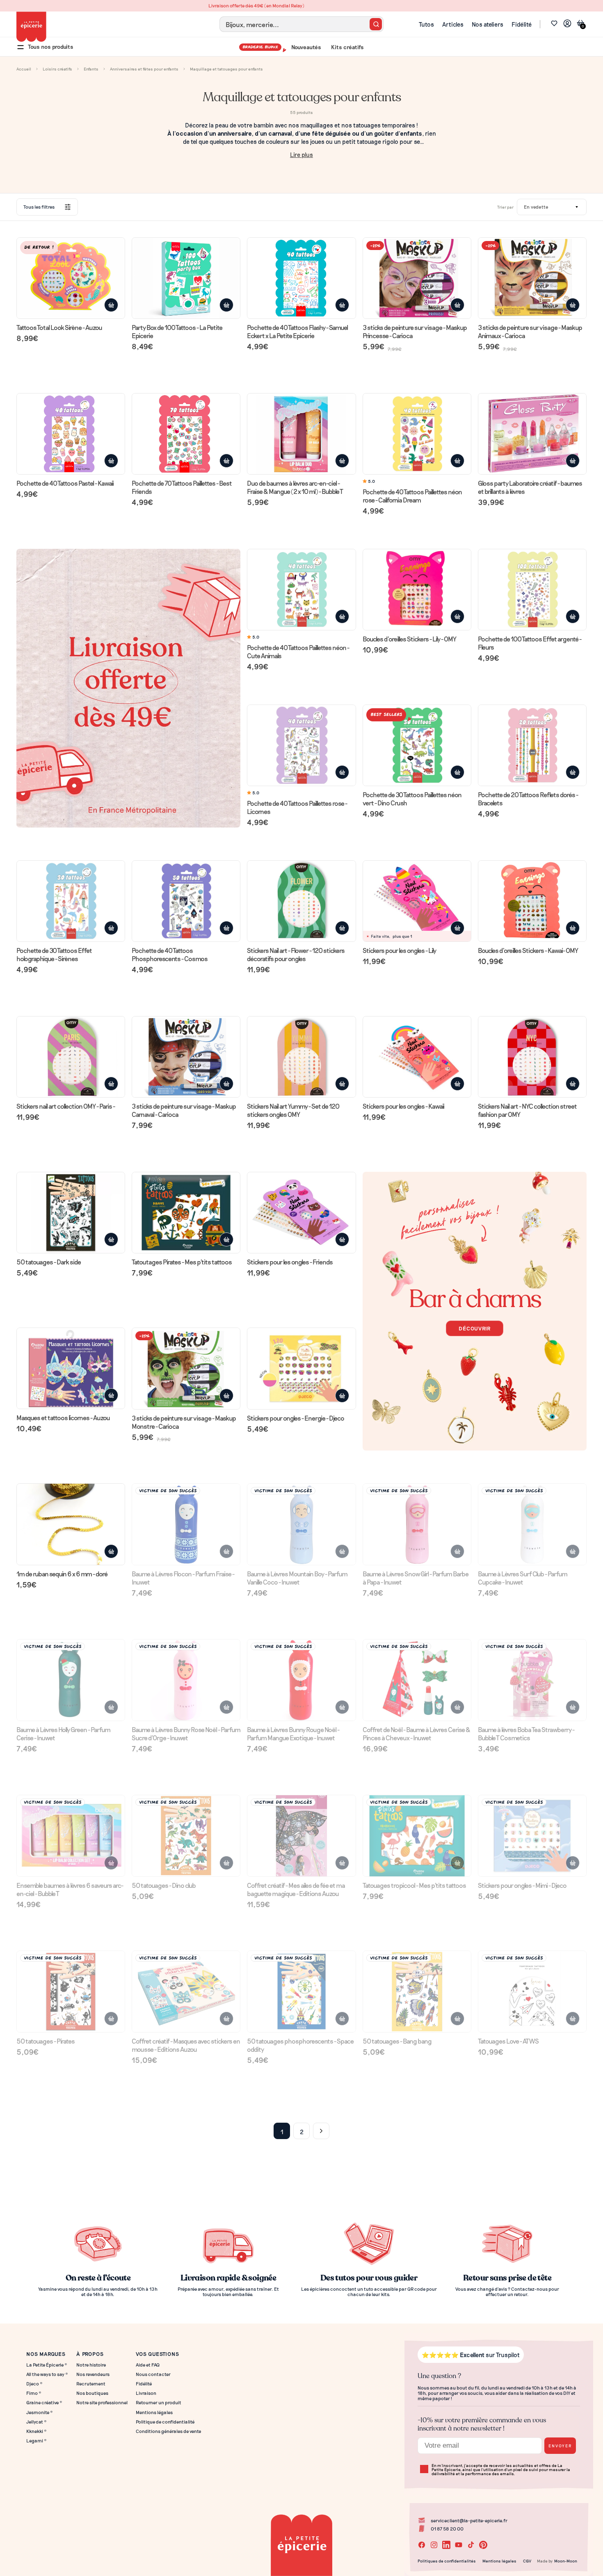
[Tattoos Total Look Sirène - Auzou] (71, 290)
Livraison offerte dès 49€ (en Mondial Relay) (301, 6)
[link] (567, 24)
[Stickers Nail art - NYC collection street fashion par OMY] (532, 1073)
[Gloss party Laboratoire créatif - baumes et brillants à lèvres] (532, 450)
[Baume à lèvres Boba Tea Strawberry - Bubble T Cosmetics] (532, 1696)
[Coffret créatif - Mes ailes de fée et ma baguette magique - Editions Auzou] (301, 1852)
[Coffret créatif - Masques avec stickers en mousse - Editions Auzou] (186, 2008)
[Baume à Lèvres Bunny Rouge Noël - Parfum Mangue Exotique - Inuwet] (301, 1696)
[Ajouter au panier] (111, 305)
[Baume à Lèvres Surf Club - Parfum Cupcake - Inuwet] (532, 1540)
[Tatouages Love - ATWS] (532, 2004)
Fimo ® (34, 2393)
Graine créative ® (44, 2402)
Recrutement (91, 2384)
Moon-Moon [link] (566, 2561)
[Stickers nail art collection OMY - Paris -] (71, 1069)
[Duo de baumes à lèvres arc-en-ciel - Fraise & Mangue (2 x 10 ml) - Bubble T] (301, 450)
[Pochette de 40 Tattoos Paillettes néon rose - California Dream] (417, 455)
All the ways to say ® (47, 2374)
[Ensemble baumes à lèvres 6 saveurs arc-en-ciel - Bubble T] (71, 1852)
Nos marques (46, 2354)
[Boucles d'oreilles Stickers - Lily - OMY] (417, 602)
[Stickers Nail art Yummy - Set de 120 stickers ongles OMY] (301, 1073)
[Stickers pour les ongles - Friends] (301, 1225)
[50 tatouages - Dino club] (186, 1848)
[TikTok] (471, 2545)
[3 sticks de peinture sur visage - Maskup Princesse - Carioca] (417, 294)
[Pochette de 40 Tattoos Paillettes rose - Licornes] (301, 766)
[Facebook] (422, 2545)
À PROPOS (90, 2354)
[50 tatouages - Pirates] (71, 2004)
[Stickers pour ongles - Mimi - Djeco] (532, 1848)
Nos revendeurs (93, 2374)
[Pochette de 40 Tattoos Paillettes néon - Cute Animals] (301, 610)
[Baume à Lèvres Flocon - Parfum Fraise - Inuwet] (186, 1540)
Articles (453, 24)
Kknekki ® (37, 2431)
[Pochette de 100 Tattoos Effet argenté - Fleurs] (532, 606)
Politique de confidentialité (165, 2422)
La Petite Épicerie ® (47, 2365)
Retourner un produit (159, 2402)
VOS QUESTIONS (157, 2354)
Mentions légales (154, 2412)
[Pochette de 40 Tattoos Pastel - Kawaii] (71, 446)
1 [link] (282, 2132)
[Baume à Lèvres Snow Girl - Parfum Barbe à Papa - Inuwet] (417, 1540)
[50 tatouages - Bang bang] (417, 2004)
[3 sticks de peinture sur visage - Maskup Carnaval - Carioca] (186, 1073)
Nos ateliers (488, 24)
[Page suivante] (321, 2131)
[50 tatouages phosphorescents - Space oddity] (301, 2008)
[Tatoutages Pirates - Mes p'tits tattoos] (186, 1225)
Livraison (146, 2393)
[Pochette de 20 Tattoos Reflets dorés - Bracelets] (532, 762)
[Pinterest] (483, 2545)
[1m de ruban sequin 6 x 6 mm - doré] (71, 1536)
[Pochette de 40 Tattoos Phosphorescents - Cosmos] (186, 917)
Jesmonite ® (40, 2412)
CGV (527, 2561)
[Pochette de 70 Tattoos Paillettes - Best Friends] (186, 450)
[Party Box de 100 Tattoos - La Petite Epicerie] (186, 294)
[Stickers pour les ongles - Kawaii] (417, 1069)
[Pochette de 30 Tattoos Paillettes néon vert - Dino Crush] (417, 762)
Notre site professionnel (102, 2402)
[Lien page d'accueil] (31, 27)
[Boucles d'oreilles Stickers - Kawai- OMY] (532, 913)
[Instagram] (434, 2545)
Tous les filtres (39, 207)
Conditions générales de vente (168, 2431)
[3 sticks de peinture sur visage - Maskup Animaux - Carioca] (532, 294)
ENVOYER (560, 2445)
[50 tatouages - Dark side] (71, 1225)
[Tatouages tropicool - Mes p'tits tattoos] (417, 1848)
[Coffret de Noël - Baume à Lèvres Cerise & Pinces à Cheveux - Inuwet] (417, 1696)
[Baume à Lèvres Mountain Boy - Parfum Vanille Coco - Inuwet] (301, 1540)
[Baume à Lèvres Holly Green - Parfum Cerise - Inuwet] (71, 1696)
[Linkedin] (446, 2545)
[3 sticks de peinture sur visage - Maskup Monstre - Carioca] (186, 1385)
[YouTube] (459, 2545)
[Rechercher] (376, 24)
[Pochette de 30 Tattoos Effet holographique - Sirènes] (71, 917)
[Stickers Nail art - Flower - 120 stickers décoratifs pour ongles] (301, 917)
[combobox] (301, 24)
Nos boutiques (92, 2393)
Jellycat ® (37, 2422)
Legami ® (37, 2441)
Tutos (426, 24)
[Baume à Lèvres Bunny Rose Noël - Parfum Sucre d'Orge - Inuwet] (186, 1696)
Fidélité (522, 24)
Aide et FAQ (148, 2365)
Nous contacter (153, 2374)
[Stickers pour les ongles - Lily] (417, 913)
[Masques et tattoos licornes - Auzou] (71, 1381)
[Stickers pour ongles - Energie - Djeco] (301, 1381)
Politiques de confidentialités (447, 2561)
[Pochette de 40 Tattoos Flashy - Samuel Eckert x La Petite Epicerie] (301, 294)
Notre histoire (91, 2365)
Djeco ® (34, 2384)
